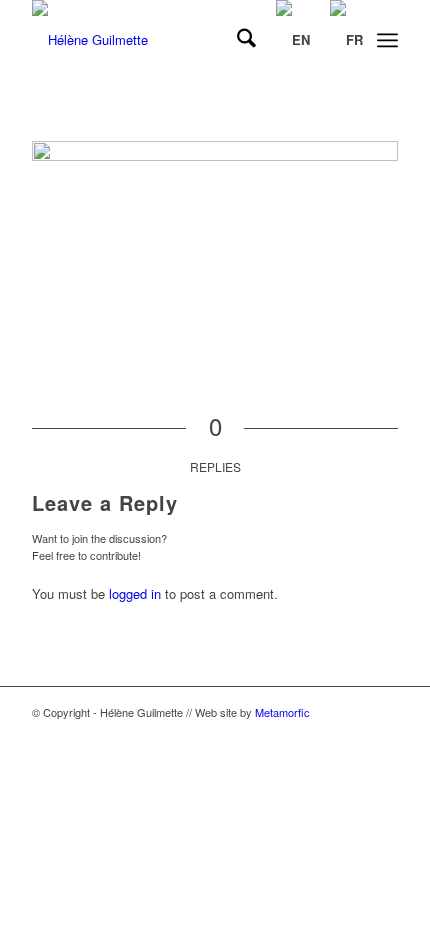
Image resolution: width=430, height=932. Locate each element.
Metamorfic (282, 712)
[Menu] (387, 40)
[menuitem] (236, 40)
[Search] (236, 40)
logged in (135, 593)
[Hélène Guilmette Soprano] (178, 40)
